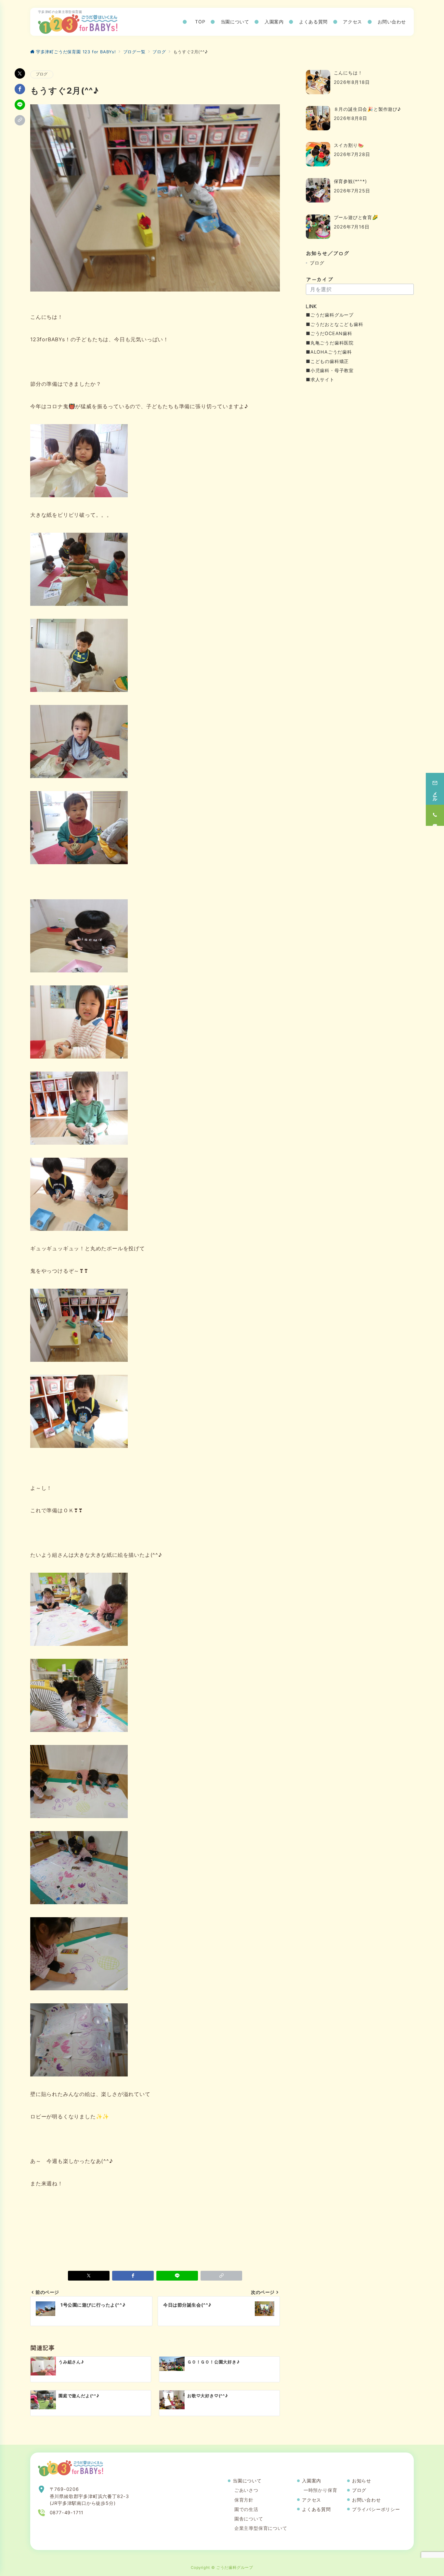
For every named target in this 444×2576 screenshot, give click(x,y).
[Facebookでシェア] (20, 89)
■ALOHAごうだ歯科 (329, 352)
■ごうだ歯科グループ (330, 315)
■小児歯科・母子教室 (330, 370)
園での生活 (246, 2509)
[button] (20, 120)
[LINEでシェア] (20, 105)
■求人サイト (320, 379)
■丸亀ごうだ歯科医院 (330, 343)
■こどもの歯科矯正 (327, 361)
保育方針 (244, 2500)
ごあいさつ (246, 2490)
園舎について (249, 2519)
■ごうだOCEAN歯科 (329, 333)
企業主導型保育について (261, 2528)
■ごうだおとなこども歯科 (335, 324)
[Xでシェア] (20, 73)
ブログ (42, 74)
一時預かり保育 (320, 2490)
